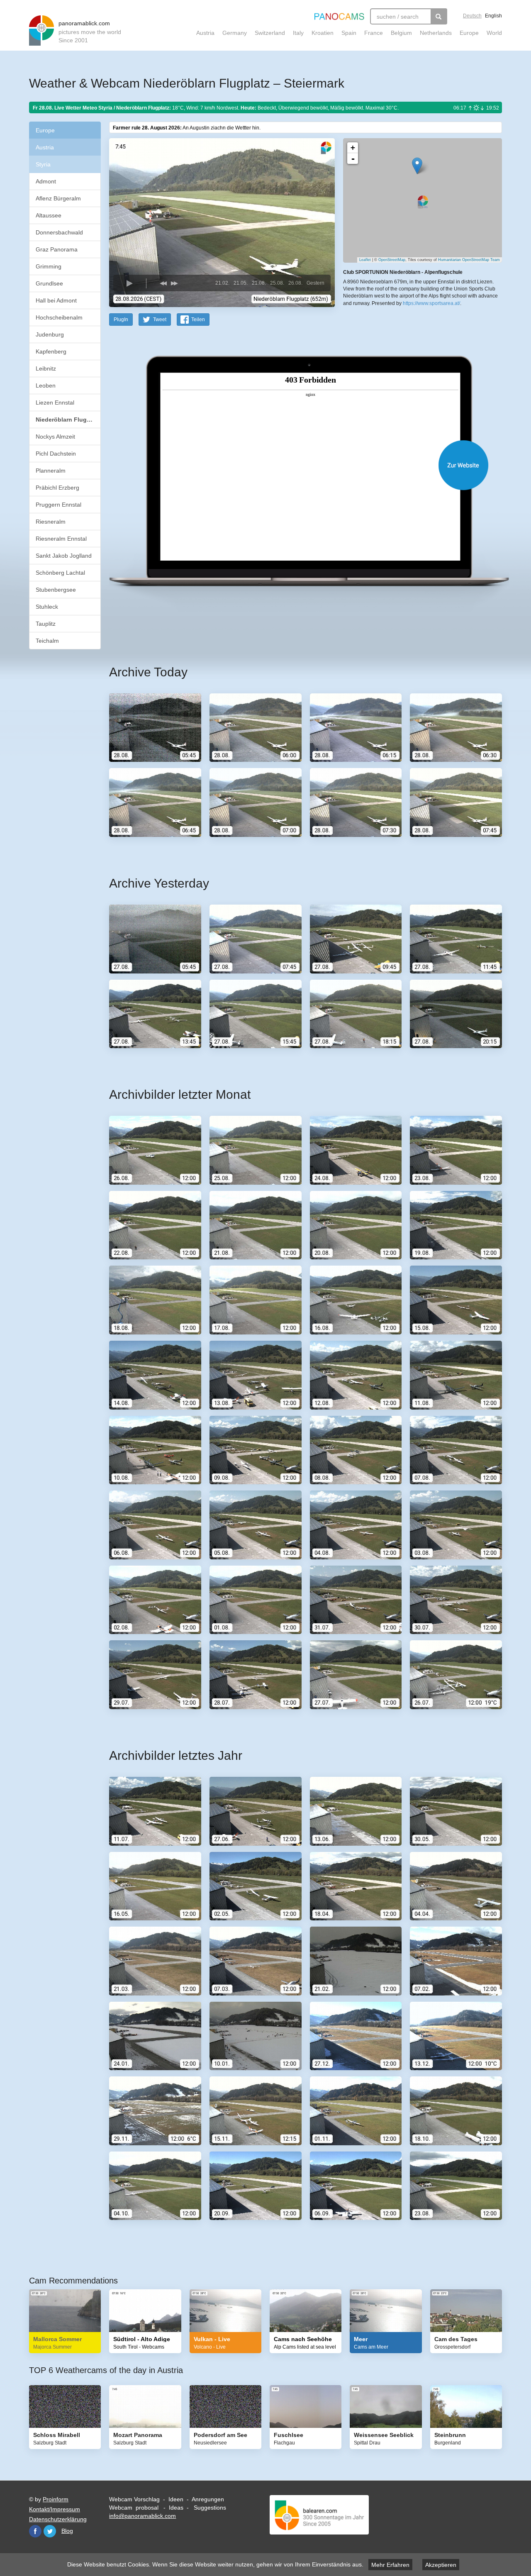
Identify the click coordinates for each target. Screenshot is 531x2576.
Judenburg (50, 334)
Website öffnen (295, 465)
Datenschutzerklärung (58, 2519)
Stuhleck (47, 607)
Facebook (35, 2531)
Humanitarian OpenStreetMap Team (469, 260)
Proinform (56, 2499)
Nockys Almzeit (55, 437)
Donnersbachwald (59, 232)
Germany (235, 33)
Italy (298, 33)
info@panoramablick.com (142, 2516)
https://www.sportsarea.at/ (431, 303)
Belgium (401, 33)
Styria (43, 164)
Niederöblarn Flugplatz (68, 420)
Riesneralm (51, 522)
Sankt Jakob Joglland (64, 556)
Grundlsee (49, 283)
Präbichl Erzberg (57, 488)
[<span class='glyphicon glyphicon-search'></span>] (439, 16)
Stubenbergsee (56, 590)
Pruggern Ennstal (58, 505)
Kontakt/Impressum (55, 2509)
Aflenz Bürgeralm (58, 198)
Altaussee (49, 215)
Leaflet (365, 260)
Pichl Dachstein (56, 454)
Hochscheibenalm (59, 317)
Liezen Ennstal (55, 402)
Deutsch (472, 16)
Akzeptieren (441, 2565)
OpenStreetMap (392, 260)
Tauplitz (46, 624)
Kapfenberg (51, 351)
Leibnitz (46, 368)
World (494, 33)
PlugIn (121, 320)
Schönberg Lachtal (60, 573)
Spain (349, 33)
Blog (67, 2531)
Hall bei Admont (56, 300)
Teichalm (47, 641)
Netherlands (436, 33)
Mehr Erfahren (390, 2565)
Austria (205, 33)
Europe (469, 33)
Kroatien (323, 33)
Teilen (198, 320)
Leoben (46, 385)
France (374, 33)
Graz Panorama (57, 249)
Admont (46, 181)
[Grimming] (417, 166)
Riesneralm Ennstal (61, 539)
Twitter (50, 2531)
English (493, 16)
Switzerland (270, 33)
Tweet (160, 320)
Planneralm (51, 471)
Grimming (49, 266)
